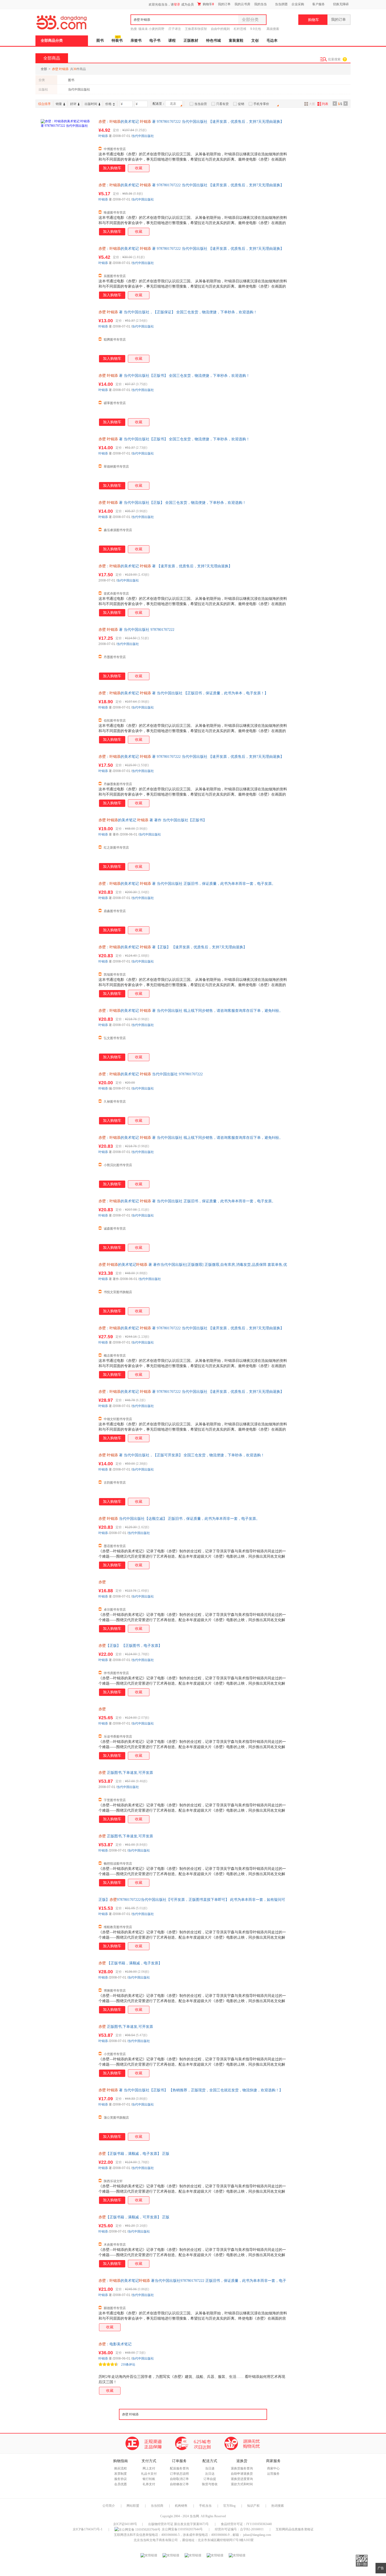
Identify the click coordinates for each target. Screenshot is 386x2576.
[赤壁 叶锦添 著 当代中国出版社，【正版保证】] (67, 336)
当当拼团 (281, 4)
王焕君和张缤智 (196, 29)
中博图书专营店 (115, 149)
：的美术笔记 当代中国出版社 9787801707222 (151, 1074)
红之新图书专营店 (116, 848)
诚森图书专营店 (115, 1229)
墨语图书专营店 (115, 1546)
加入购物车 (112, 168)
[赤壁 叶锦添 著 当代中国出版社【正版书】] (67, 399)
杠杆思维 (240, 29)
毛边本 (272, 41)
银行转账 (149, 2479)
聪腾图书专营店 (115, 340)
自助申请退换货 (242, 2474)
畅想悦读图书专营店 (118, 1864)
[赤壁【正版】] (67, 1669)
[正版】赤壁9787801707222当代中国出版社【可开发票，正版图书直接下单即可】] (67, 1923)
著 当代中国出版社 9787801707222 (136, 630)
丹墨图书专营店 (115, 657)
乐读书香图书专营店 (118, 1737)
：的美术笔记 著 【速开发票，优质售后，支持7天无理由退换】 (165, 566)
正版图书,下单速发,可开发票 (126, 1773)
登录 (177, 4)
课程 (172, 41)
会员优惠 (121, 2484)
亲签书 (136, 41)
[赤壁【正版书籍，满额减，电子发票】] (67, 2177)
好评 (73, 104)
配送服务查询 (179, 2468)
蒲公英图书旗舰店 (116, 2118)
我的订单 (224, 4)
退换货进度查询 (242, 2479)
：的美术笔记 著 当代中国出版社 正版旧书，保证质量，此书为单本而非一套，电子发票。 (187, 884)
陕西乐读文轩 (113, 2181)
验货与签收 (210, 2484)
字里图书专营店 (115, 1800)
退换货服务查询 (242, 2468)
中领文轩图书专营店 (118, 1419)
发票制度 (121, 2474)
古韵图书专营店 (115, 1483)
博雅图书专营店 (115, 1991)
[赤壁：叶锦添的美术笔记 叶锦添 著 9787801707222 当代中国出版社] (67, 145)
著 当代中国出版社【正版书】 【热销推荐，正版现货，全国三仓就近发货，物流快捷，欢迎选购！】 (191, 2090)
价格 (108, 104)
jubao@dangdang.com (257, 2535)
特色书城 (213, 41)
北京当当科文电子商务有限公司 (156, 2540)
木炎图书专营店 (115, 2245)
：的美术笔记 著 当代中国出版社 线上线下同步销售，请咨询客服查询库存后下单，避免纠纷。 (191, 1011)
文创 (255, 41)
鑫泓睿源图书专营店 (118, 530)
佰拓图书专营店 (115, 721)
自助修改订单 (179, 2484)
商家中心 (273, 2468)
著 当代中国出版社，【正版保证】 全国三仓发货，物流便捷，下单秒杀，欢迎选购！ (178, 312)
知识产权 (254, 2506)
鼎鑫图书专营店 (115, 911)
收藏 (139, 168)
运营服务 (273, 2474)
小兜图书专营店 (115, 2054)
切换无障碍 (341, 4)
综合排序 (44, 104)
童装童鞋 (236, 41)
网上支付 (149, 2468)
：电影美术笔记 (115, 2344)
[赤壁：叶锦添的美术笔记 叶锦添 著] (67, 590)
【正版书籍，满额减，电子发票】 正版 (134, 2154)
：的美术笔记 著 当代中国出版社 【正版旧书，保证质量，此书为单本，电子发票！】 (183, 693)
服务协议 (121, 2479)
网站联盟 (133, 2506)
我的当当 (260, 4)
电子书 (155, 41)
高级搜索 (273, 29)
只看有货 (222, 104)
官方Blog (229, 2506)
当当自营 (201, 104)
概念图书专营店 (115, 1356)
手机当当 (205, 2506)
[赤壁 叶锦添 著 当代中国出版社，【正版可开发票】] (67, 1479)
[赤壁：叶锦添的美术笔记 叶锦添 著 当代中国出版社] (67, 717)
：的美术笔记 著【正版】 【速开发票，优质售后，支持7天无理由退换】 (173, 947)
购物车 (208, 4)
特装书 (117, 41)
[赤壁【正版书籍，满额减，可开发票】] (67, 2241)
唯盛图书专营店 (115, 213)
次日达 (210, 2474)
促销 (241, 104)
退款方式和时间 (242, 2484)
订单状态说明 (179, 2474)
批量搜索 (334, 59)
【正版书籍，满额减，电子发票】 (130, 1963)
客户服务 (319, 4)
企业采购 (298, 4)
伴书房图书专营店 (116, 1673)
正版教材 (191, 41)
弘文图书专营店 (115, 1038)
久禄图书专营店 (115, 1102)
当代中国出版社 (79, 89)
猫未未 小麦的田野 (151, 29)
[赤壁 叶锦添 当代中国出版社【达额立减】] (67, 1542)
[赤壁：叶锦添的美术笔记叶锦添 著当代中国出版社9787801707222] (67, 2304)
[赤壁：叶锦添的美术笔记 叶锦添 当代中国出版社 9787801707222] (67, 1098)
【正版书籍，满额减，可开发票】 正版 (134, 2217)
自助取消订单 (179, 2479)
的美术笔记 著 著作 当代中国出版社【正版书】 (153, 820)
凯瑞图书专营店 (115, 975)
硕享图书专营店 (115, 403)
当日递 (210, 2468)
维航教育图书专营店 (118, 1927)
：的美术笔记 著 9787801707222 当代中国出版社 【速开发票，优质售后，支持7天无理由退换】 (191, 122)
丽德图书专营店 (115, 2308)
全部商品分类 (52, 41)
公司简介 (109, 2506)
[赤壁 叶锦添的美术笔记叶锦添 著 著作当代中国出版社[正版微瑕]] (67, 1288)
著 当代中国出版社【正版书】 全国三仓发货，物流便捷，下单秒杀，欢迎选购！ (174, 376)
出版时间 (91, 104)
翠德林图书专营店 (116, 467)
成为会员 (187, 4)
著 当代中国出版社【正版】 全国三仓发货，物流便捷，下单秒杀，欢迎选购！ (172, 503)
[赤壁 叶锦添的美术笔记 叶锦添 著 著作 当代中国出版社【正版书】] (67, 844)
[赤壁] (67, 1606)
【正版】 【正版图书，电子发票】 (130, 1646)
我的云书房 (242, 4)
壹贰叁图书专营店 (116, 594)
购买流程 (121, 2468)
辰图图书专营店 (115, 276)
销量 (59, 104)
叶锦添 (103, 136)
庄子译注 (175, 29)
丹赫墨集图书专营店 (118, 784)
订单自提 (210, 2479)
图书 (100, 41)
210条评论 (128, 2365)
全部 (44, 69)
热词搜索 (278, 2506)
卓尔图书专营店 (115, 1610)
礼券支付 (149, 2484)
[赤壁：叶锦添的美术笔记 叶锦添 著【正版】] (67, 971)
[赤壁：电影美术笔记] (67, 2368)
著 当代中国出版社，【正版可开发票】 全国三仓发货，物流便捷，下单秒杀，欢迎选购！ (181, 1455)
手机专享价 (261, 104)
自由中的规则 (220, 29)
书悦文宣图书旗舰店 (118, 1292)
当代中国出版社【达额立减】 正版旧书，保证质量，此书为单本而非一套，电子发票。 (179, 1519)
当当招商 (157, 2506)
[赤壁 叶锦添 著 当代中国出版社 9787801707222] (67, 653)
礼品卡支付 (149, 2474)
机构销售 (181, 2506)
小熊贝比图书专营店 (118, 1165)
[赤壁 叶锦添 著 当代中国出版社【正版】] (67, 526)
